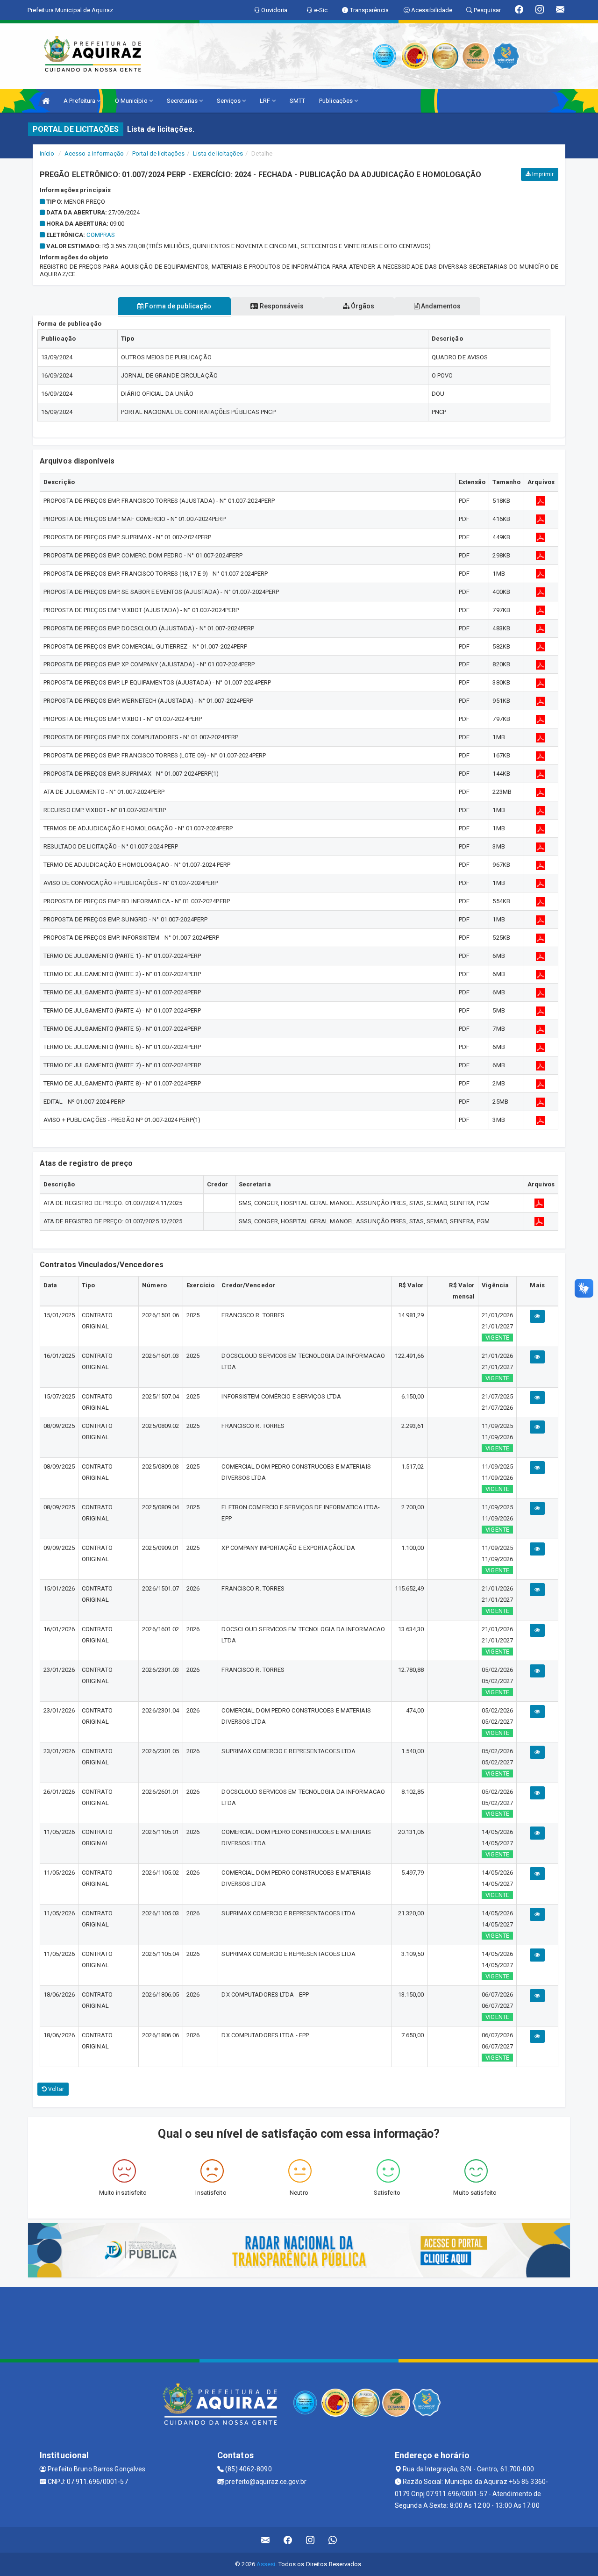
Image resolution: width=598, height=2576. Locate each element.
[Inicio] (46, 101)
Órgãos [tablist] (362, 306)
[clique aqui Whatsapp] (333, 2540)
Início (47, 153)
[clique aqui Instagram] (310, 2540)
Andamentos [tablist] (440, 306)
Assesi (266, 2564)
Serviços (229, 101)
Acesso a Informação (94, 153)
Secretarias (183, 101)
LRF (266, 101)
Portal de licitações (158, 153)
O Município (132, 101)
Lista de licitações (218, 153)
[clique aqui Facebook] (288, 2540)
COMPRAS (101, 235)
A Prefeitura (80, 101)
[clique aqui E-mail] (266, 2540)
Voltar (55, 2089)
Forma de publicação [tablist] (177, 306)
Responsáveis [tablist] (281, 306)
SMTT (297, 101)
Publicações (337, 101)
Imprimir (542, 174)
